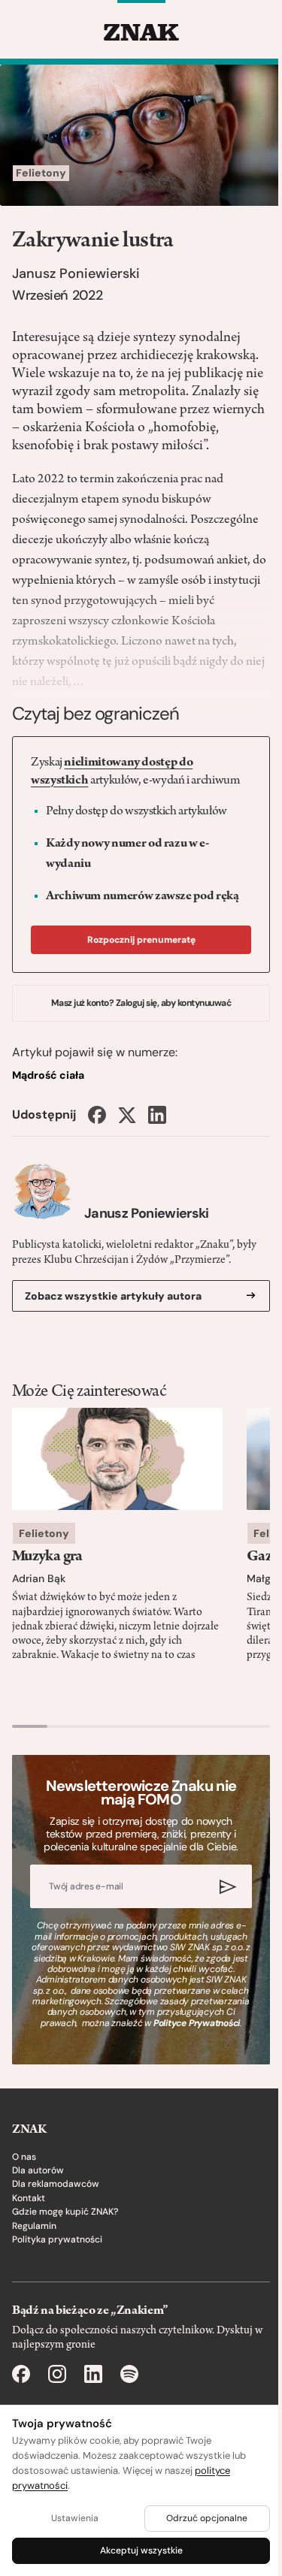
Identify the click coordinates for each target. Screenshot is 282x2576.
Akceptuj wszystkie (141, 2550)
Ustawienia (75, 2518)
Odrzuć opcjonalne (207, 2518)
